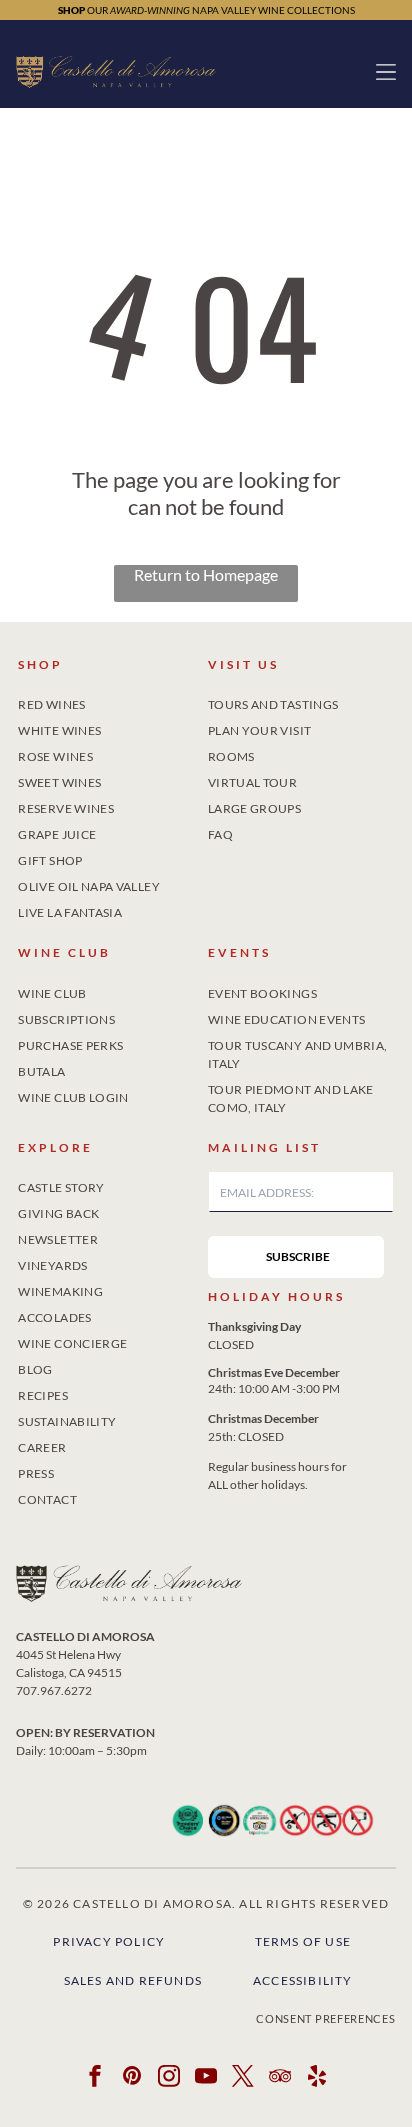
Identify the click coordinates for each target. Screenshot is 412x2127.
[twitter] (243, 2078)
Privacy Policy (109, 1941)
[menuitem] (111, 701)
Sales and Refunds (133, 1980)
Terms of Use (303, 1941)
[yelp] (317, 2078)
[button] (386, 72)
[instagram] (169, 2078)
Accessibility (303, 1980)
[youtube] (206, 2078)
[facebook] (95, 2078)
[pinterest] (132, 2078)
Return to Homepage (206, 574)
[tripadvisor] (280, 2078)
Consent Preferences (325, 2018)
